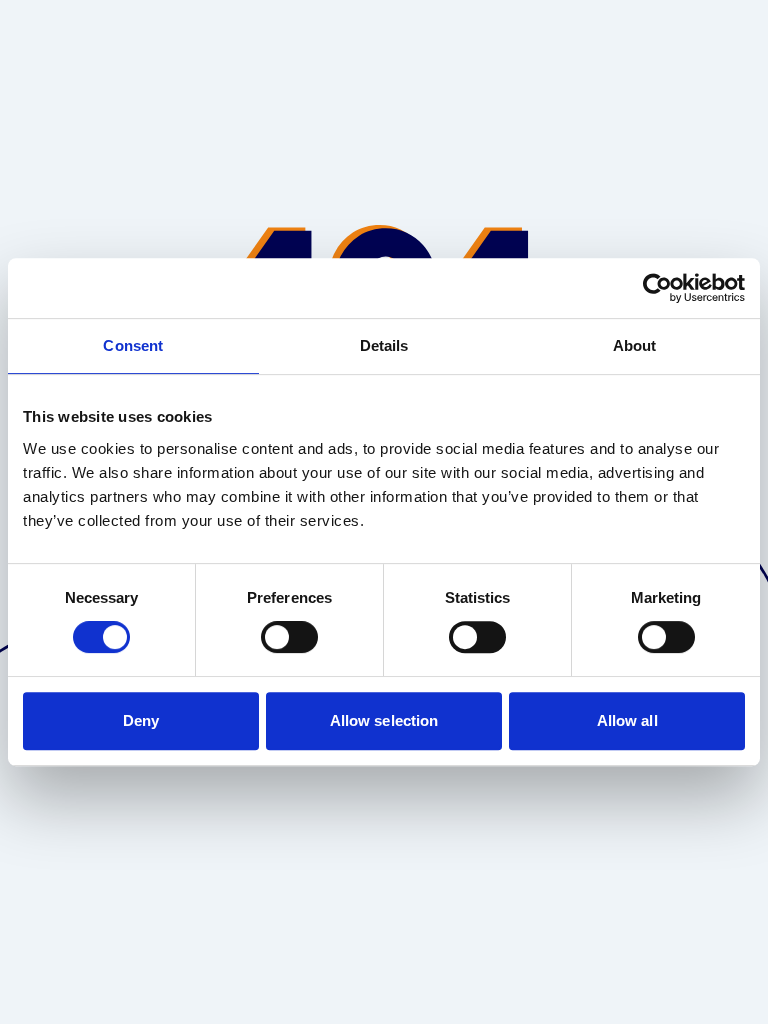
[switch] (289, 637)
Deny (141, 720)
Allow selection (384, 720)
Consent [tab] (133, 345)
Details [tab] (384, 345)
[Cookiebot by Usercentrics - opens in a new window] (657, 288)
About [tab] (635, 345)
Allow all (627, 720)
